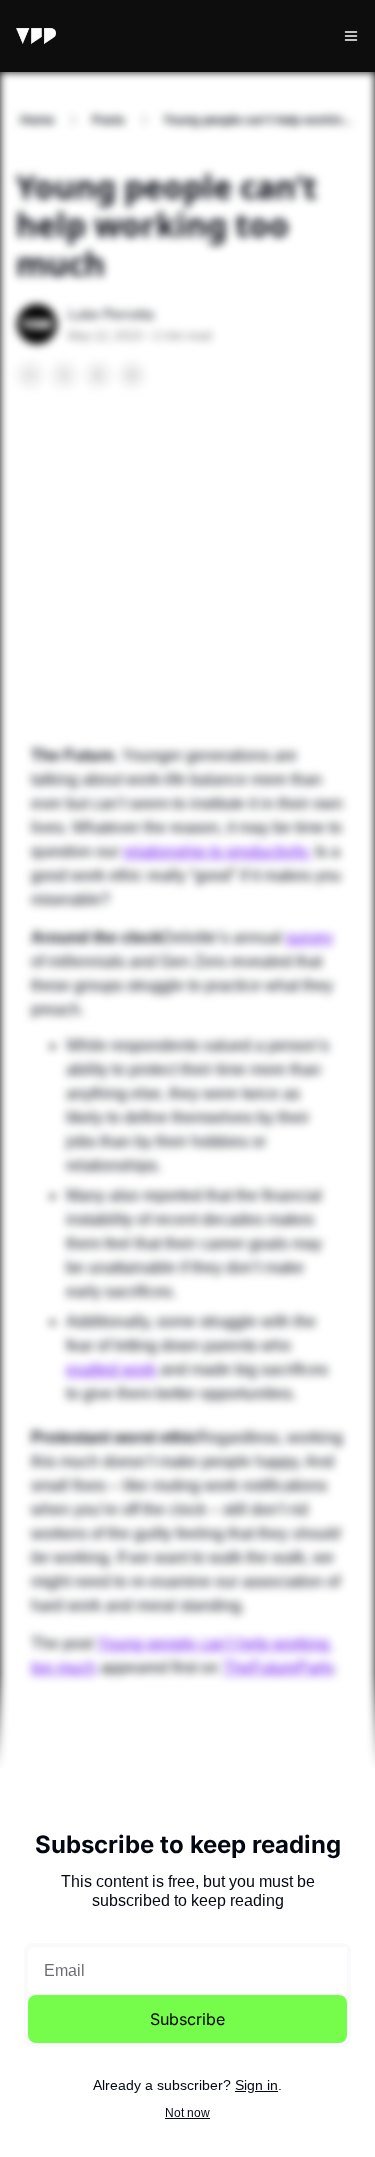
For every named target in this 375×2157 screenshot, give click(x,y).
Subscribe (187, 2019)
